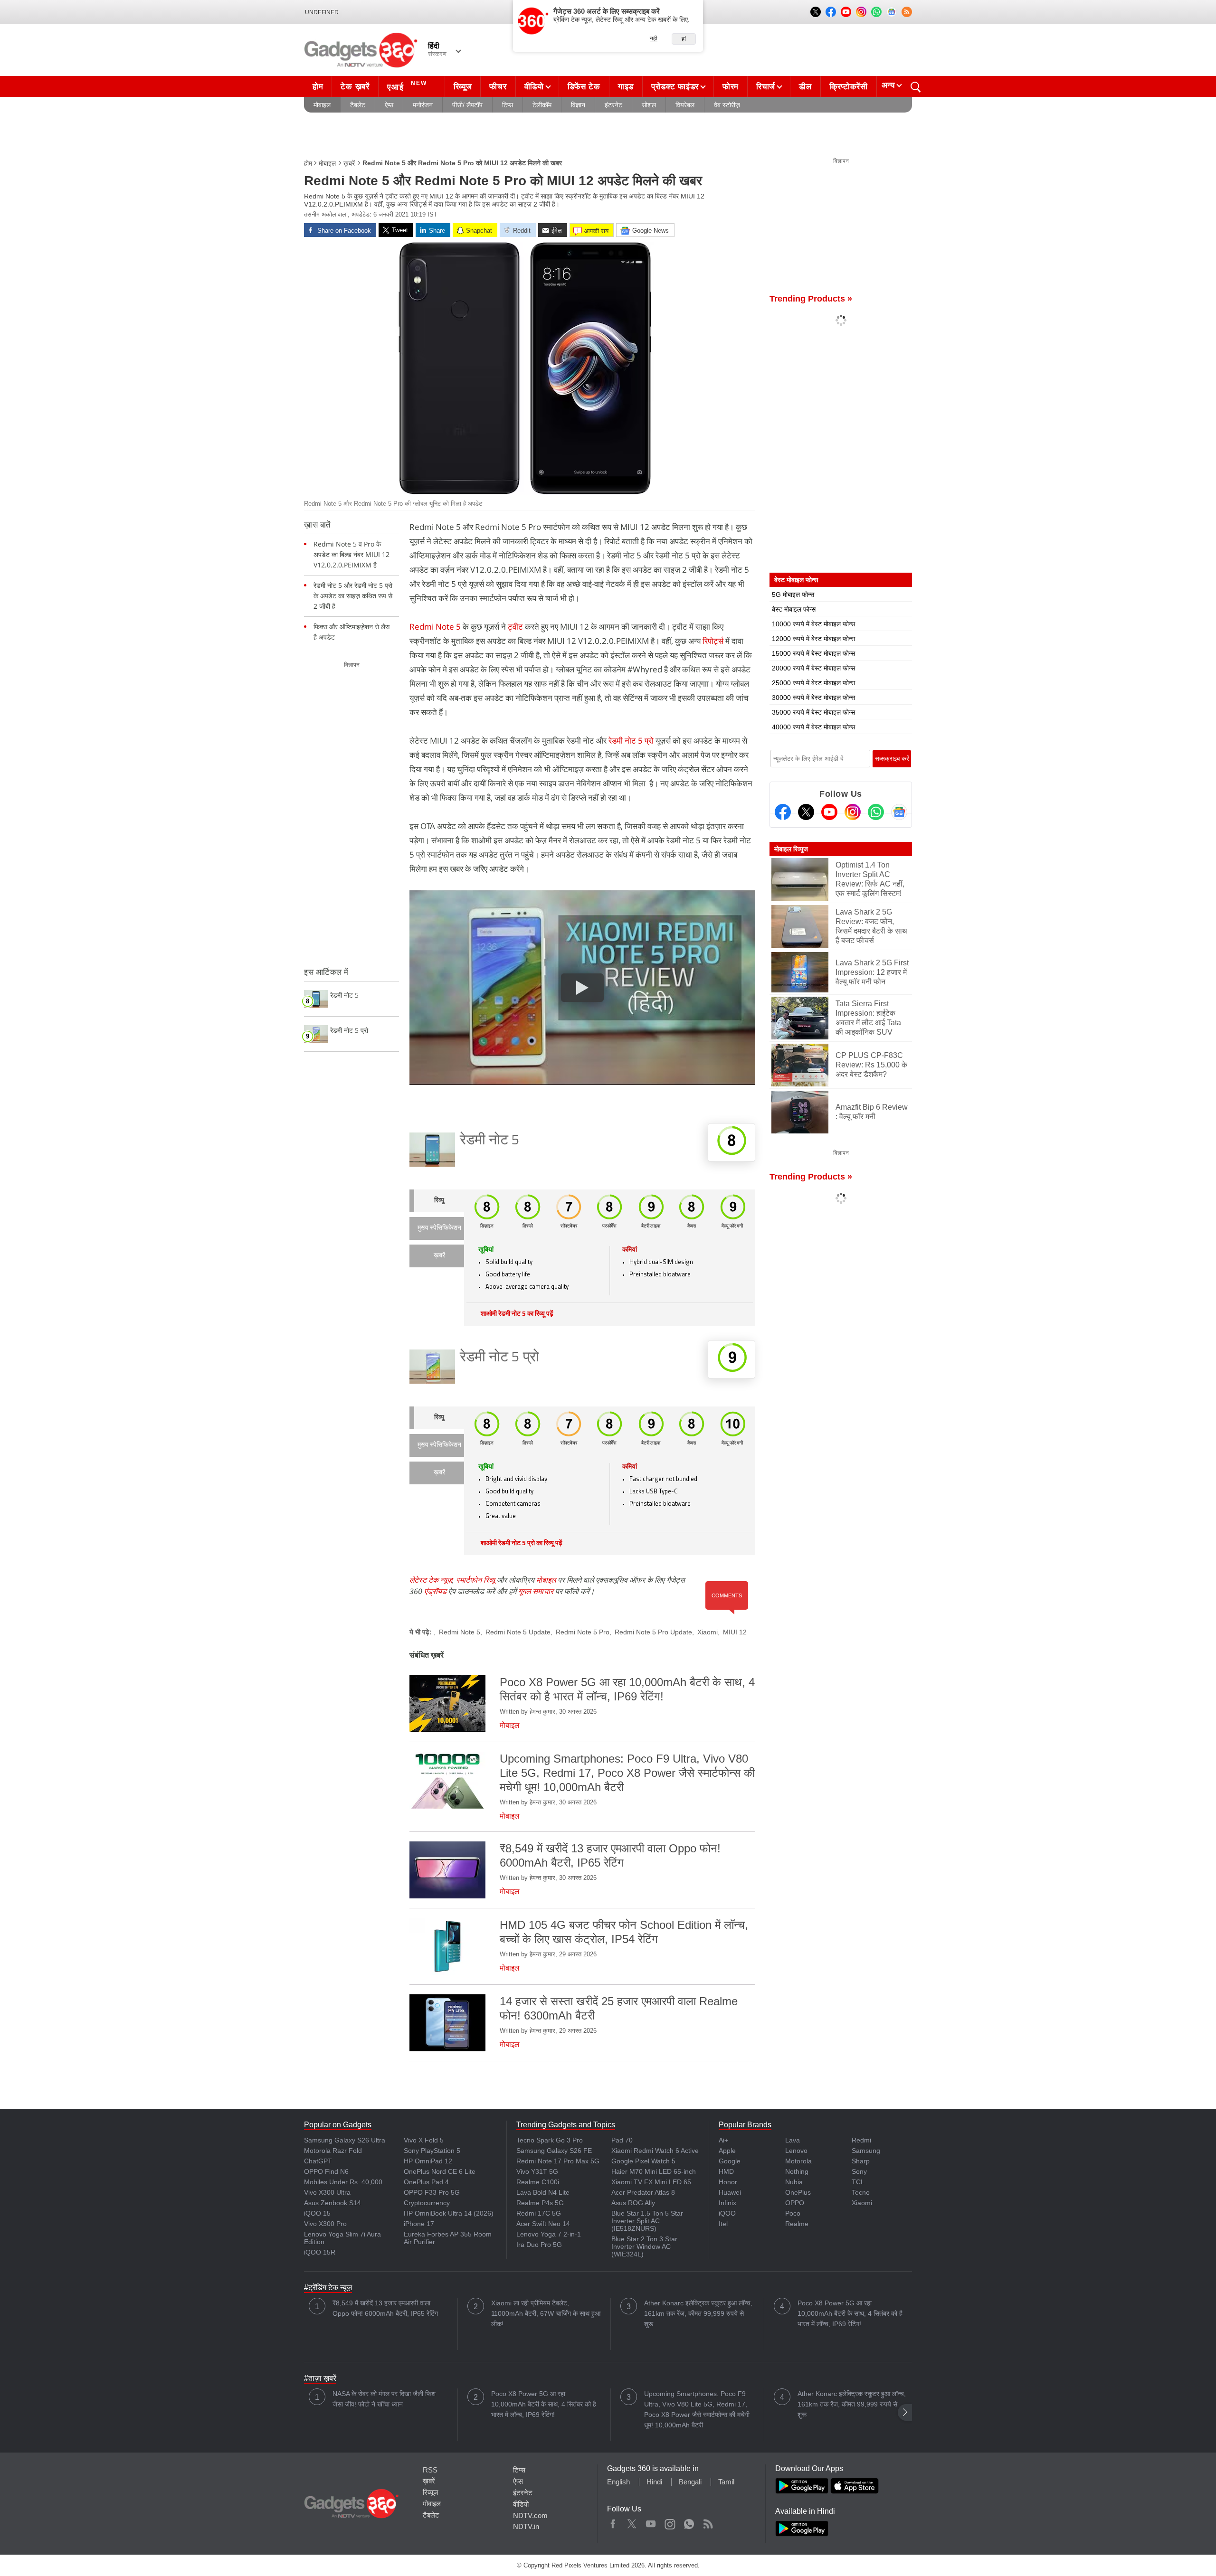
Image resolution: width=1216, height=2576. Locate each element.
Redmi (861, 2140)
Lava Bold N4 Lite (543, 2192)
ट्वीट (516, 627)
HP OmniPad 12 (428, 2161)
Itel (723, 2224)
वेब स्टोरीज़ (727, 105)
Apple (727, 2151)
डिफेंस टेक (584, 87)
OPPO (795, 2203)
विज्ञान (578, 105)
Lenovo (796, 2151)
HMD (726, 2171)
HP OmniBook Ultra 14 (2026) (449, 2213)
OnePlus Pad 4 (426, 2182)
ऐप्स (389, 105)
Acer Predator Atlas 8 (643, 2192)
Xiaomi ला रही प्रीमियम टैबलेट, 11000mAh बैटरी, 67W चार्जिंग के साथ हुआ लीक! (546, 2313)
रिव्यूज (463, 87)
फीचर (498, 87)
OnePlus (798, 2192)
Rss (708, 2522)
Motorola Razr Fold (333, 2151)
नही (654, 38)
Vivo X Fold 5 (424, 2140)
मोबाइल (322, 105)
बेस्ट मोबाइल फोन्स (794, 609)
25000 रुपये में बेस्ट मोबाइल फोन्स (813, 683)
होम (318, 87)
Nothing (797, 2171)
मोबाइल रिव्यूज (791, 849)
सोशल (649, 105)
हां (684, 39)
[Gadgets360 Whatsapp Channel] (876, 812)
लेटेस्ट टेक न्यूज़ (431, 1580)
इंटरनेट (613, 105)
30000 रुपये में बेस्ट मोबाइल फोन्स (813, 698)
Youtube (651, 2522)
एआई (407, 86)
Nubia (794, 2182)
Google (730, 2161)
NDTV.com (530, 2515)
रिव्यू (439, 1201)
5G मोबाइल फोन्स (793, 594)
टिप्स (508, 105)
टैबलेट (358, 105)
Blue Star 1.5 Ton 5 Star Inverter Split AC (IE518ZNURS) (647, 2221)
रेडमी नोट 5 (490, 1141)
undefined (322, 12)
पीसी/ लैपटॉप (467, 105)
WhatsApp (689, 2522)
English (618, 2482)
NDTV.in (526, 2526)
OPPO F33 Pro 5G (432, 2192)
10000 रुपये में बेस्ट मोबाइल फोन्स (813, 624)
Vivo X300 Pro (325, 2224)
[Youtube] (829, 812)
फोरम (731, 87)
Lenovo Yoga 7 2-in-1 (549, 2234)
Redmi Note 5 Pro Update (653, 1632)
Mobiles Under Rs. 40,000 (343, 2182)
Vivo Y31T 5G (537, 2171)
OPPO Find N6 (326, 2171)
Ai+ (723, 2140)
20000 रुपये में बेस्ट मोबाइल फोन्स (813, 668)
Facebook (613, 2522)
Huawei (730, 2192)
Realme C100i (538, 2182)
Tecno (861, 2192)
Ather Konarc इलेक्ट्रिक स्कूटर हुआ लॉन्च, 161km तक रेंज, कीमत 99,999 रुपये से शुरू (698, 2313)
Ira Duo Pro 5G (539, 2245)
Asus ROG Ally (633, 2203)
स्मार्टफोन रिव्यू (475, 1580)
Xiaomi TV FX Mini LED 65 (651, 2182)
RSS (430, 2470)
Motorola (798, 2161)
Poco (793, 2213)
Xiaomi (708, 1632)
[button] (905, 2412)
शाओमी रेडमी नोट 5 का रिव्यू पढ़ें (517, 1314)
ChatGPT (318, 2161)
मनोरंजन (423, 105)
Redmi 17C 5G (539, 2213)
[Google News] (899, 812)
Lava (793, 2140)
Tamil (726, 2482)
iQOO (727, 2213)
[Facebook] (783, 812)
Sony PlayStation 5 (432, 2151)
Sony (859, 2171)
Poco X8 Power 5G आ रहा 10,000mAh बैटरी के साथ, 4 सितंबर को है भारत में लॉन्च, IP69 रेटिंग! (850, 2313)
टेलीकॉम (542, 105)
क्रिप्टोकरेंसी (849, 87)
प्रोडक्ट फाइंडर (675, 87)
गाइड (626, 87)
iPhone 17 (419, 2224)
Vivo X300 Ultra (327, 2192)
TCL (858, 2182)
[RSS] (907, 12)
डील (805, 87)
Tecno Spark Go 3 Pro (550, 2140)
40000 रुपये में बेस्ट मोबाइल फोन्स (813, 727)
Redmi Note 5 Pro (583, 1632)
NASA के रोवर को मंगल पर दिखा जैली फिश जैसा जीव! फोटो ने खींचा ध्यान (384, 2399)
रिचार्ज (766, 87)
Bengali (690, 2482)
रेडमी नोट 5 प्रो (631, 741)
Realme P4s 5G (540, 2203)
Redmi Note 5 (435, 627)
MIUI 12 (735, 1632)
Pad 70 (622, 2140)
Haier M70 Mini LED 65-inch (654, 2171)
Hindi (654, 2482)
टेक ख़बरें (355, 87)
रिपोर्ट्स (714, 641)
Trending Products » (811, 299)
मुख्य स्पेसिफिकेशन (439, 1228)
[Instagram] (853, 812)
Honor (728, 2182)
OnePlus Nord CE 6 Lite (440, 2171)
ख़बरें (349, 163)
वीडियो (534, 87)
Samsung (866, 2151)
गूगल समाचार (536, 1591)
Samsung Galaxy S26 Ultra (345, 2140)
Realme (797, 2224)
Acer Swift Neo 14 (543, 2224)
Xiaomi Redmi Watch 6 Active (655, 2151)
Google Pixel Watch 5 (643, 2161)
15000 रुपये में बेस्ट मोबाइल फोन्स (813, 653)
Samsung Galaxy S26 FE (554, 2151)
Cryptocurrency (427, 2203)
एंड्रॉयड (435, 1591)
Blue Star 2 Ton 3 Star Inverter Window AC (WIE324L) (644, 2246)
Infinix (727, 2203)
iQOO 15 (317, 2213)
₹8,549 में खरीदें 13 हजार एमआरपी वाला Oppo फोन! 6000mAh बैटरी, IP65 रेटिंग (385, 2308)
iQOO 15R (320, 2252)
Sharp (861, 2161)
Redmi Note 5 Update (518, 1632)
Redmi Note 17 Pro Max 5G (558, 2161)
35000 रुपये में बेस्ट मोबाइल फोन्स (813, 712)
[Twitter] (806, 812)
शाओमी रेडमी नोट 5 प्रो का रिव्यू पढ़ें (522, 1543)
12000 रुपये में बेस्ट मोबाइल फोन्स (813, 639)
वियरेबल (685, 105)
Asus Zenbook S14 (332, 2203)
